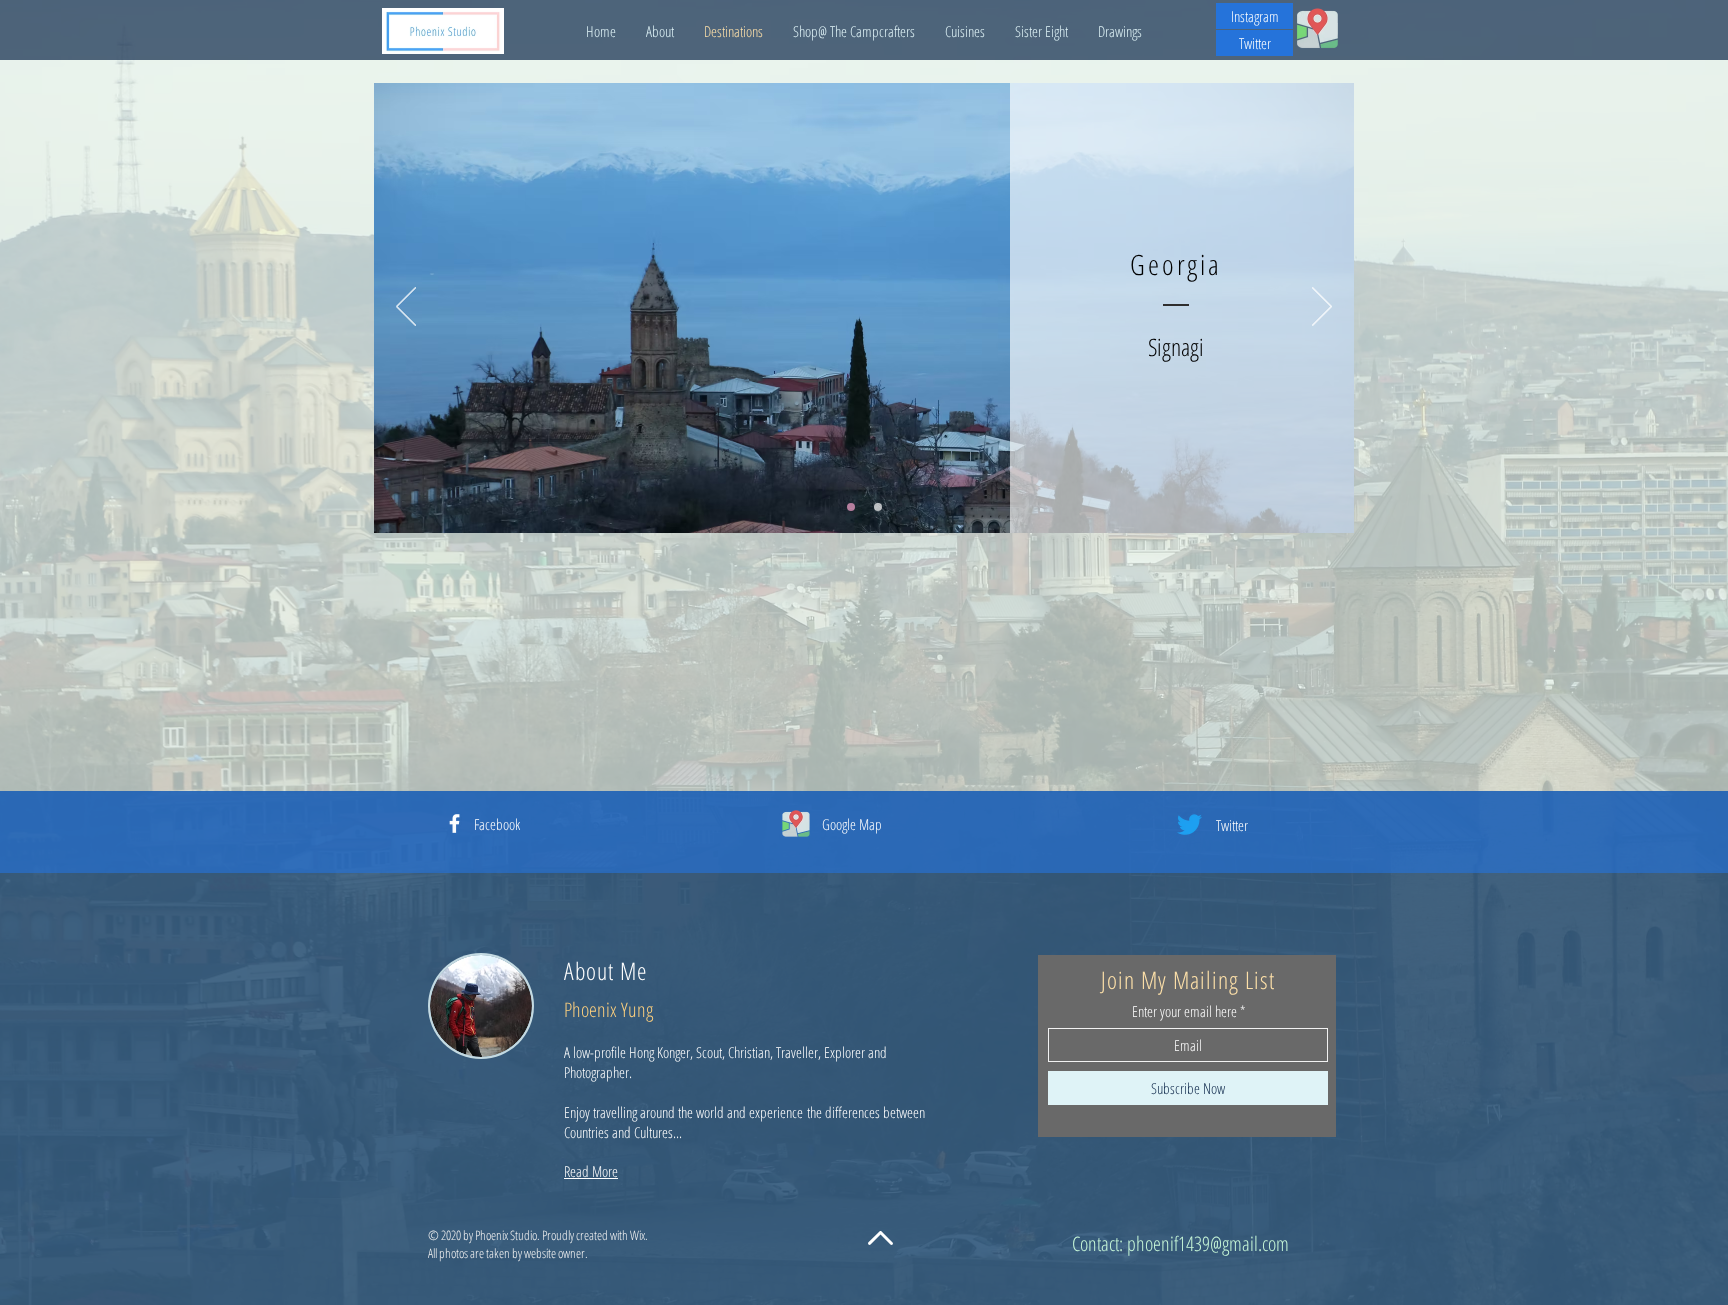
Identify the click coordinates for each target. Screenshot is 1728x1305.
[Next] (1322, 308)
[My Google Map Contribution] (1317, 27)
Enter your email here (1184, 1011)
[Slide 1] (851, 507)
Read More (591, 1171)
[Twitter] (1189, 824)
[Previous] (406, 308)
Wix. (639, 1235)
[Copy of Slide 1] (878, 507)
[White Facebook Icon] (454, 823)
